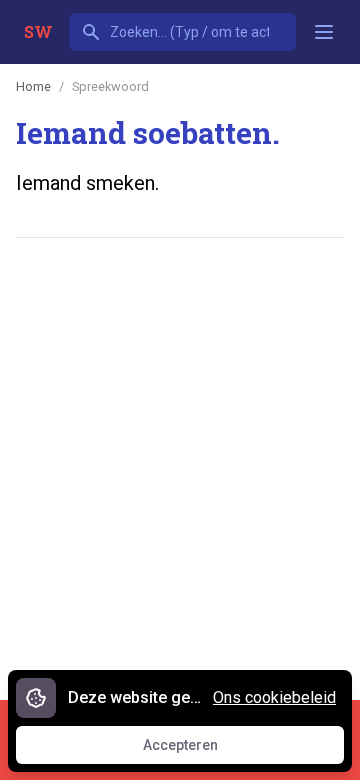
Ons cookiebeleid (274, 697)
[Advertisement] (180, 450)
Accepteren (199, 750)
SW (38, 31)
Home (33, 86)
